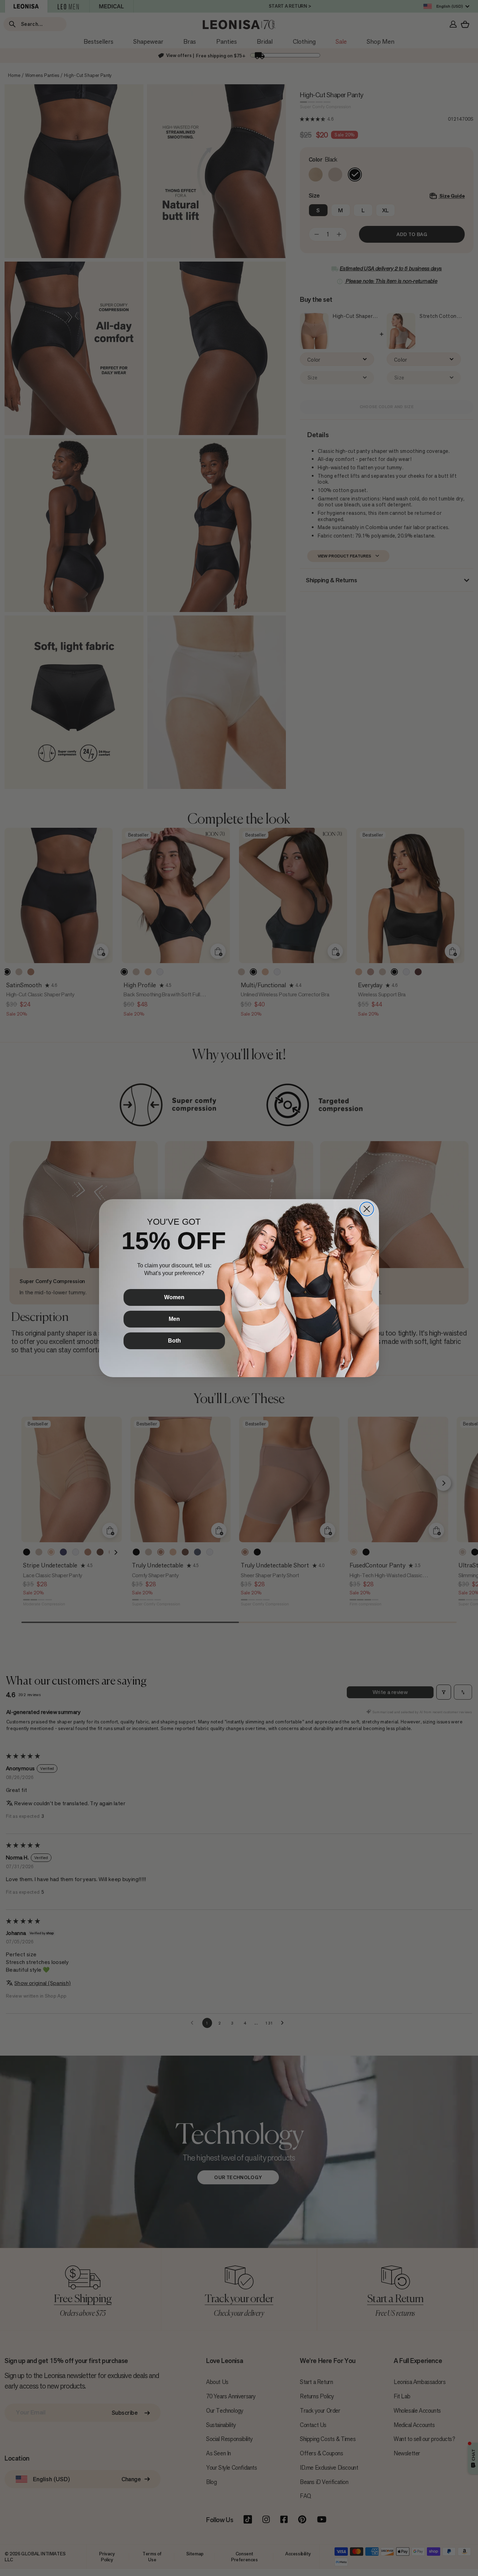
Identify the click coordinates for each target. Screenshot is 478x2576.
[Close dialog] (367, 1209)
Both (174, 1341)
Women (174, 1297)
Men (174, 1319)
